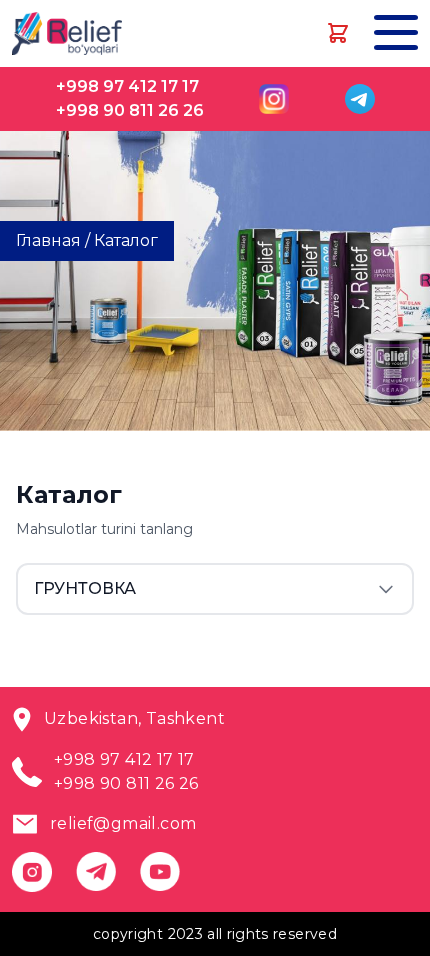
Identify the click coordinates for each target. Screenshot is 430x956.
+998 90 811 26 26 (130, 110)
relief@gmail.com (123, 823)
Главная (48, 240)
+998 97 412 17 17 (127, 86)
